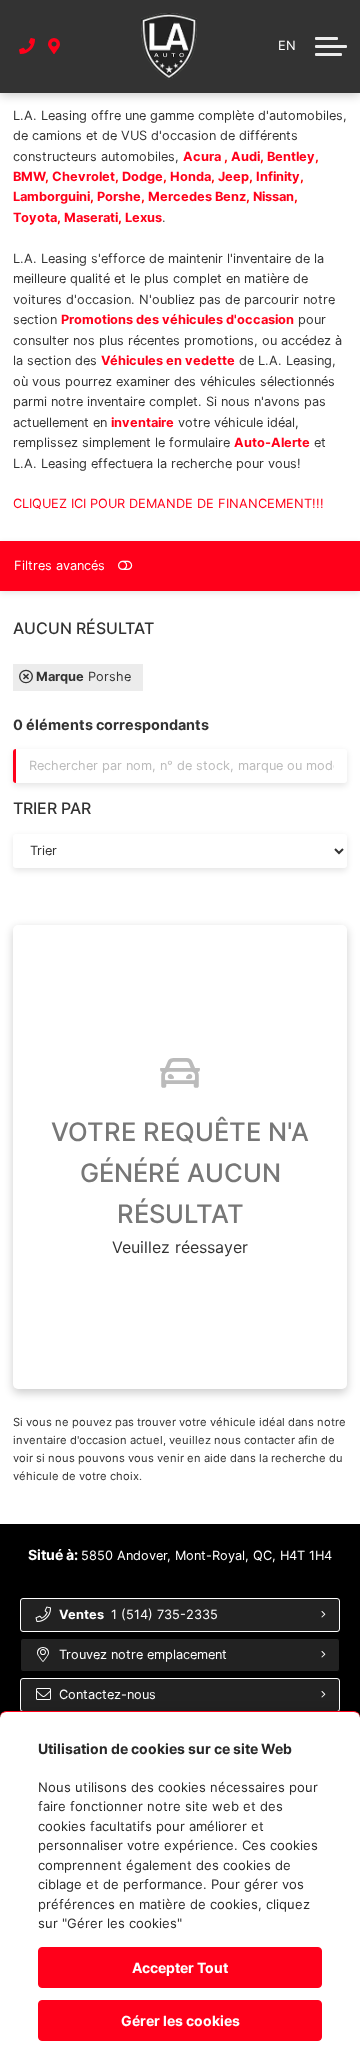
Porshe (119, 196)
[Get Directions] (54, 46)
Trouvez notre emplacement (143, 1654)
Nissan (273, 196)
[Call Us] (27, 46)
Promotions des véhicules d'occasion (177, 319)
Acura (203, 156)
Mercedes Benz (197, 196)
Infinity (278, 176)
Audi (245, 156)
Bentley (291, 156)
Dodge (142, 176)
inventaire (142, 422)
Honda (190, 176)
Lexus (143, 217)
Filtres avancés (59, 565)
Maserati (91, 217)
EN (287, 45)
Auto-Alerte (272, 442)
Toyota (35, 217)
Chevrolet (83, 176)
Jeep (233, 176)
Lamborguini (51, 196)
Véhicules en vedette (168, 360)
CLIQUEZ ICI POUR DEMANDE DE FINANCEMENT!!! (168, 503)
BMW (29, 176)
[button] (331, 46)
